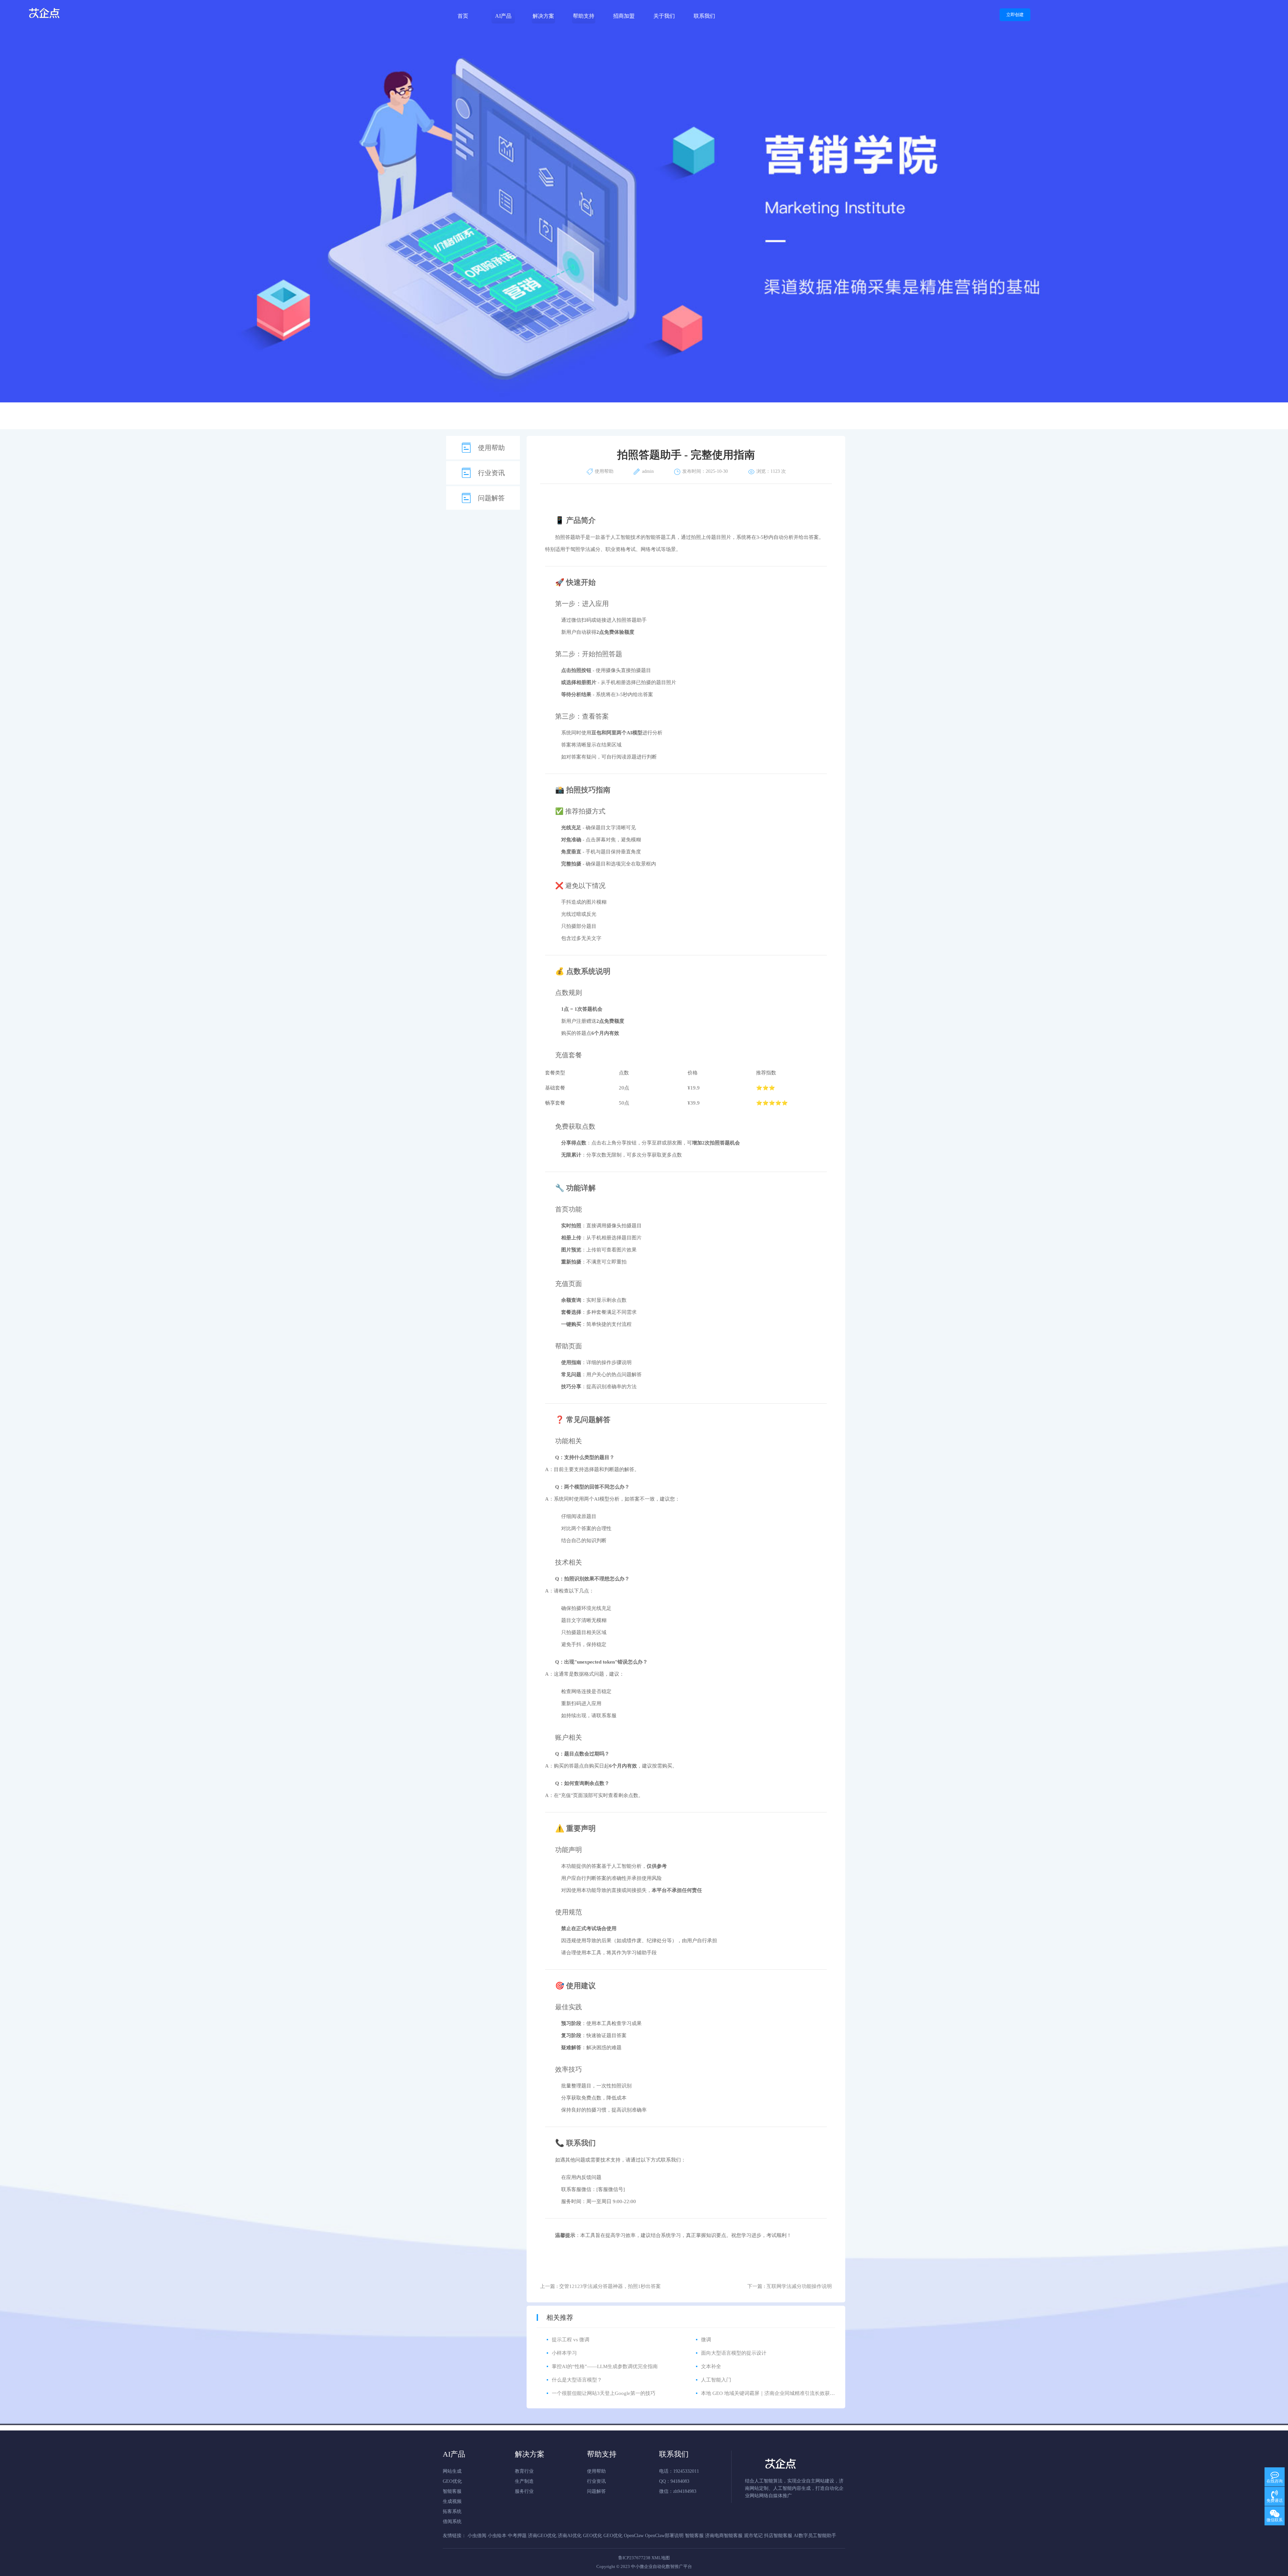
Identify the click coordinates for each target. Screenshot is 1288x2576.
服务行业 (524, 2491)
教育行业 (524, 2471)
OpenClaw (634, 2536)
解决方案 (543, 16)
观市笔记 (753, 2536)
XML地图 (661, 2558)
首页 (463, 16)
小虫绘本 (497, 2536)
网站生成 (452, 2471)
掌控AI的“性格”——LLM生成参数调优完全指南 (605, 2366)
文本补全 (711, 2366)
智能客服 (452, 2491)
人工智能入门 (716, 2380)
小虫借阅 (477, 2536)
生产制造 (524, 2481)
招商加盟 (624, 16)
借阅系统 (452, 2522)
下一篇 (790, 2286)
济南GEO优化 (542, 2536)
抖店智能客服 (778, 2536)
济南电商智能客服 (724, 2536)
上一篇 (600, 2286)
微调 (706, 2340)
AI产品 (503, 16)
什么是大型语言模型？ (577, 2380)
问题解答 (491, 498)
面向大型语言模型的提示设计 (734, 2353)
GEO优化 (452, 2481)
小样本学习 (564, 2353)
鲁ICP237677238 (634, 2558)
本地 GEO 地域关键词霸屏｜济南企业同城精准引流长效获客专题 (773, 2393)
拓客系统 (452, 2511)
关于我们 (664, 16)
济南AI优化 (570, 2536)
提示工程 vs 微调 (571, 2340)
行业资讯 (491, 473)
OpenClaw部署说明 (664, 2536)
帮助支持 (584, 16)
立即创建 (1015, 15)
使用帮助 (491, 448)
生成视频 (452, 2501)
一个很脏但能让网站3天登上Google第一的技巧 (604, 2393)
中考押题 (517, 2536)
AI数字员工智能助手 (815, 2536)
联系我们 (704, 16)
